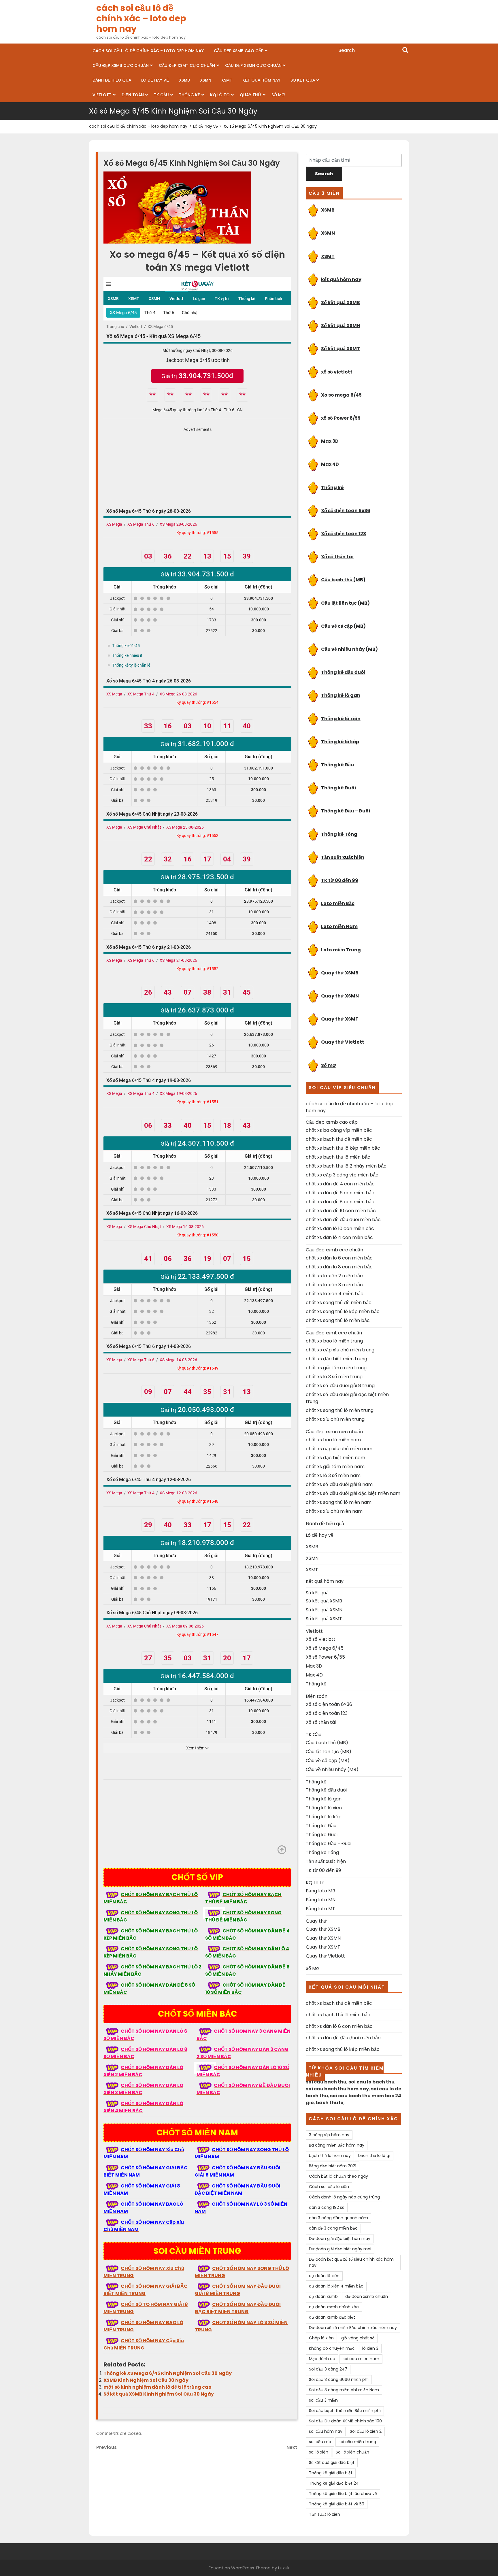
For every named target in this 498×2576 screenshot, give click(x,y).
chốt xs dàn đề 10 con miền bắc (341, 1211)
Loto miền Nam (339, 926)
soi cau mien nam (361, 2359)
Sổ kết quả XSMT (341, 349)
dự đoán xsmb (323, 2296)
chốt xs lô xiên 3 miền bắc (334, 1285)
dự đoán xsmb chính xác (334, 2307)
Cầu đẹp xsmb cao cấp (239, 51)
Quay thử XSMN (340, 996)
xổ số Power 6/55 (341, 418)
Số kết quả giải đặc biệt (332, 2462)
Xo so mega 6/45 (341, 395)
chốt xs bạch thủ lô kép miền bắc (343, 1148)
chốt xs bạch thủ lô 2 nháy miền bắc (346, 1166)
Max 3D (330, 441)
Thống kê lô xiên (341, 719)
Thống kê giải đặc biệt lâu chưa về (343, 2494)
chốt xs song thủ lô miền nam (339, 1502)
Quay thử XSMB (340, 973)
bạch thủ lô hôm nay (330, 2156)
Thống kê (189, 95)
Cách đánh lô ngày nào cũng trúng (344, 2197)
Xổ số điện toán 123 (344, 534)
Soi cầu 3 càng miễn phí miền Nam (344, 2390)
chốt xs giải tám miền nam (335, 1467)
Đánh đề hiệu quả (112, 80)
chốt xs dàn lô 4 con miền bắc (339, 1237)
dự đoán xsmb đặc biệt (332, 2317)
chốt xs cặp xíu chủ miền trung (340, 1350)
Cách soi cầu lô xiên (329, 2187)
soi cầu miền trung (357, 2442)
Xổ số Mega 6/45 (325, 1648)
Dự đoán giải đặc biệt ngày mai (340, 2249)
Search (405, 50)
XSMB (184, 80)
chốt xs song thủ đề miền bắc (339, 1303)
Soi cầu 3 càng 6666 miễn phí (339, 2379)
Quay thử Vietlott (343, 1042)
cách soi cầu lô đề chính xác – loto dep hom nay (141, 18)
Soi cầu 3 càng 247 (328, 2369)
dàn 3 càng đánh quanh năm (338, 2218)
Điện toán (133, 95)
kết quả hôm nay (341, 279)
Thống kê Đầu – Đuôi (346, 811)
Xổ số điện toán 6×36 (329, 1704)
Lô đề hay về (155, 80)
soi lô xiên (319, 2452)
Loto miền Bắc (338, 903)
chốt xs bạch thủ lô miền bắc (338, 1157)
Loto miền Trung (341, 950)
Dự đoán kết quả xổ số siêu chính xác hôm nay (351, 2262)
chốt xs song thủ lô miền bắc (338, 1320)
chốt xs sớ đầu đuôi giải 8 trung (340, 1386)
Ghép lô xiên (321, 2338)
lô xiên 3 (370, 2348)
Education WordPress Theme (240, 2568)
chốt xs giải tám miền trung (336, 1368)
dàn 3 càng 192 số (327, 2207)
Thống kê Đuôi (338, 788)
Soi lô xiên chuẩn (352, 2452)
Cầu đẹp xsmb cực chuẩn (121, 65)
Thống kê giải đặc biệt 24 (334, 2483)
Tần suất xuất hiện (343, 857)
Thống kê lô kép (340, 742)
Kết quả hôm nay (261, 80)
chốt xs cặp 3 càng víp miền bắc (342, 1175)
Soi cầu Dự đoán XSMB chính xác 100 (345, 2421)
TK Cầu (161, 95)
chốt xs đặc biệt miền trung (336, 1359)
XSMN (206, 80)
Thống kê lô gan (341, 695)
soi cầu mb (320, 2442)
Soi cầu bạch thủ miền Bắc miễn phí (345, 2411)
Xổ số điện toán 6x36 (346, 511)
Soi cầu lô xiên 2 (366, 2431)
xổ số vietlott (337, 372)
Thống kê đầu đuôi (343, 672)
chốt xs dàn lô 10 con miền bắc (340, 1228)
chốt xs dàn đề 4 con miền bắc (340, 1184)
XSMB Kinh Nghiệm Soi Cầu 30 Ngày (146, 2380)
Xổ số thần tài (337, 557)
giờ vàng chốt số (358, 2338)
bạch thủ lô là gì (374, 2156)
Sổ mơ (328, 1065)
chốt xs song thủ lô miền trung (340, 1410)
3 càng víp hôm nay (329, 2135)
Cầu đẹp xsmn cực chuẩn (253, 65)
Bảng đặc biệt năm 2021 (333, 2166)
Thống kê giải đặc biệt (331, 2473)
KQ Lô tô (220, 95)
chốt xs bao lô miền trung (334, 1341)
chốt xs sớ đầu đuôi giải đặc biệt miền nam (353, 1493)
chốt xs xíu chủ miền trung (335, 1419)
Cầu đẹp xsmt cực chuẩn (187, 65)
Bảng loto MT (320, 1909)
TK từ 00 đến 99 (340, 880)
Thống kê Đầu (337, 765)
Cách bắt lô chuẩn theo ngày (338, 2176)
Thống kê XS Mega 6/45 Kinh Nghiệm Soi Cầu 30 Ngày (168, 2373)
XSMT (227, 80)
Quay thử (251, 95)
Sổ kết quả (303, 80)
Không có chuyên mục (332, 2348)
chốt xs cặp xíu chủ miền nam (339, 1449)
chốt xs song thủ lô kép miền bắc (343, 1311)
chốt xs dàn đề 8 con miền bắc (340, 1202)
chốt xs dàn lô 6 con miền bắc (339, 1258)
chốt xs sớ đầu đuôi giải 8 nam (339, 1484)
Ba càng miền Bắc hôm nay (337, 2145)
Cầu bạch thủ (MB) (343, 580)
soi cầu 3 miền (323, 2400)
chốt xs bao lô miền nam (333, 1440)
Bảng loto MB (320, 1891)
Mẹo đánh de (322, 2359)
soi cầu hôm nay (326, 2431)
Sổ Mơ (278, 95)
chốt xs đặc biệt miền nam (335, 1458)
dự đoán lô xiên (324, 2276)
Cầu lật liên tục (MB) (345, 603)
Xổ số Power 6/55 (325, 1657)
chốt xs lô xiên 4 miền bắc (335, 1294)
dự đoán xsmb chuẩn (367, 2296)
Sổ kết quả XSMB (341, 302)
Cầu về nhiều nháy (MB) (349, 649)
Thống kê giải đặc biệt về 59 (337, 2504)
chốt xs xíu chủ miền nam (334, 1511)
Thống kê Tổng (339, 834)
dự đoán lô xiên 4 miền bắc (336, 2286)
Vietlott (102, 95)
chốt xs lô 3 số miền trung (334, 1377)
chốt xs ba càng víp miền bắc (339, 1130)
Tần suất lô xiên (325, 2514)
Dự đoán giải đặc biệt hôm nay (340, 2239)
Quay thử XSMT (340, 1019)
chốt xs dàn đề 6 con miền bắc (340, 1193)
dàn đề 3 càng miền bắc (333, 2228)
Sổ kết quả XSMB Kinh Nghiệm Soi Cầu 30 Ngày (159, 2394)
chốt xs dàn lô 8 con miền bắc (339, 1267)
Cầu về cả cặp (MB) (343, 626)
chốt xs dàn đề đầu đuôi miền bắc (343, 1220)
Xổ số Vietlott (321, 1639)
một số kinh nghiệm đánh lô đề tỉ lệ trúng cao (157, 2387)
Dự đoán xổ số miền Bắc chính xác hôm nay (353, 2328)
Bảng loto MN (321, 1900)
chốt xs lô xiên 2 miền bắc (334, 1276)
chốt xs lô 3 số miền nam (333, 1475)
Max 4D (330, 464)
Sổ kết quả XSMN (341, 326)
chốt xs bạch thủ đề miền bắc (339, 1139)
